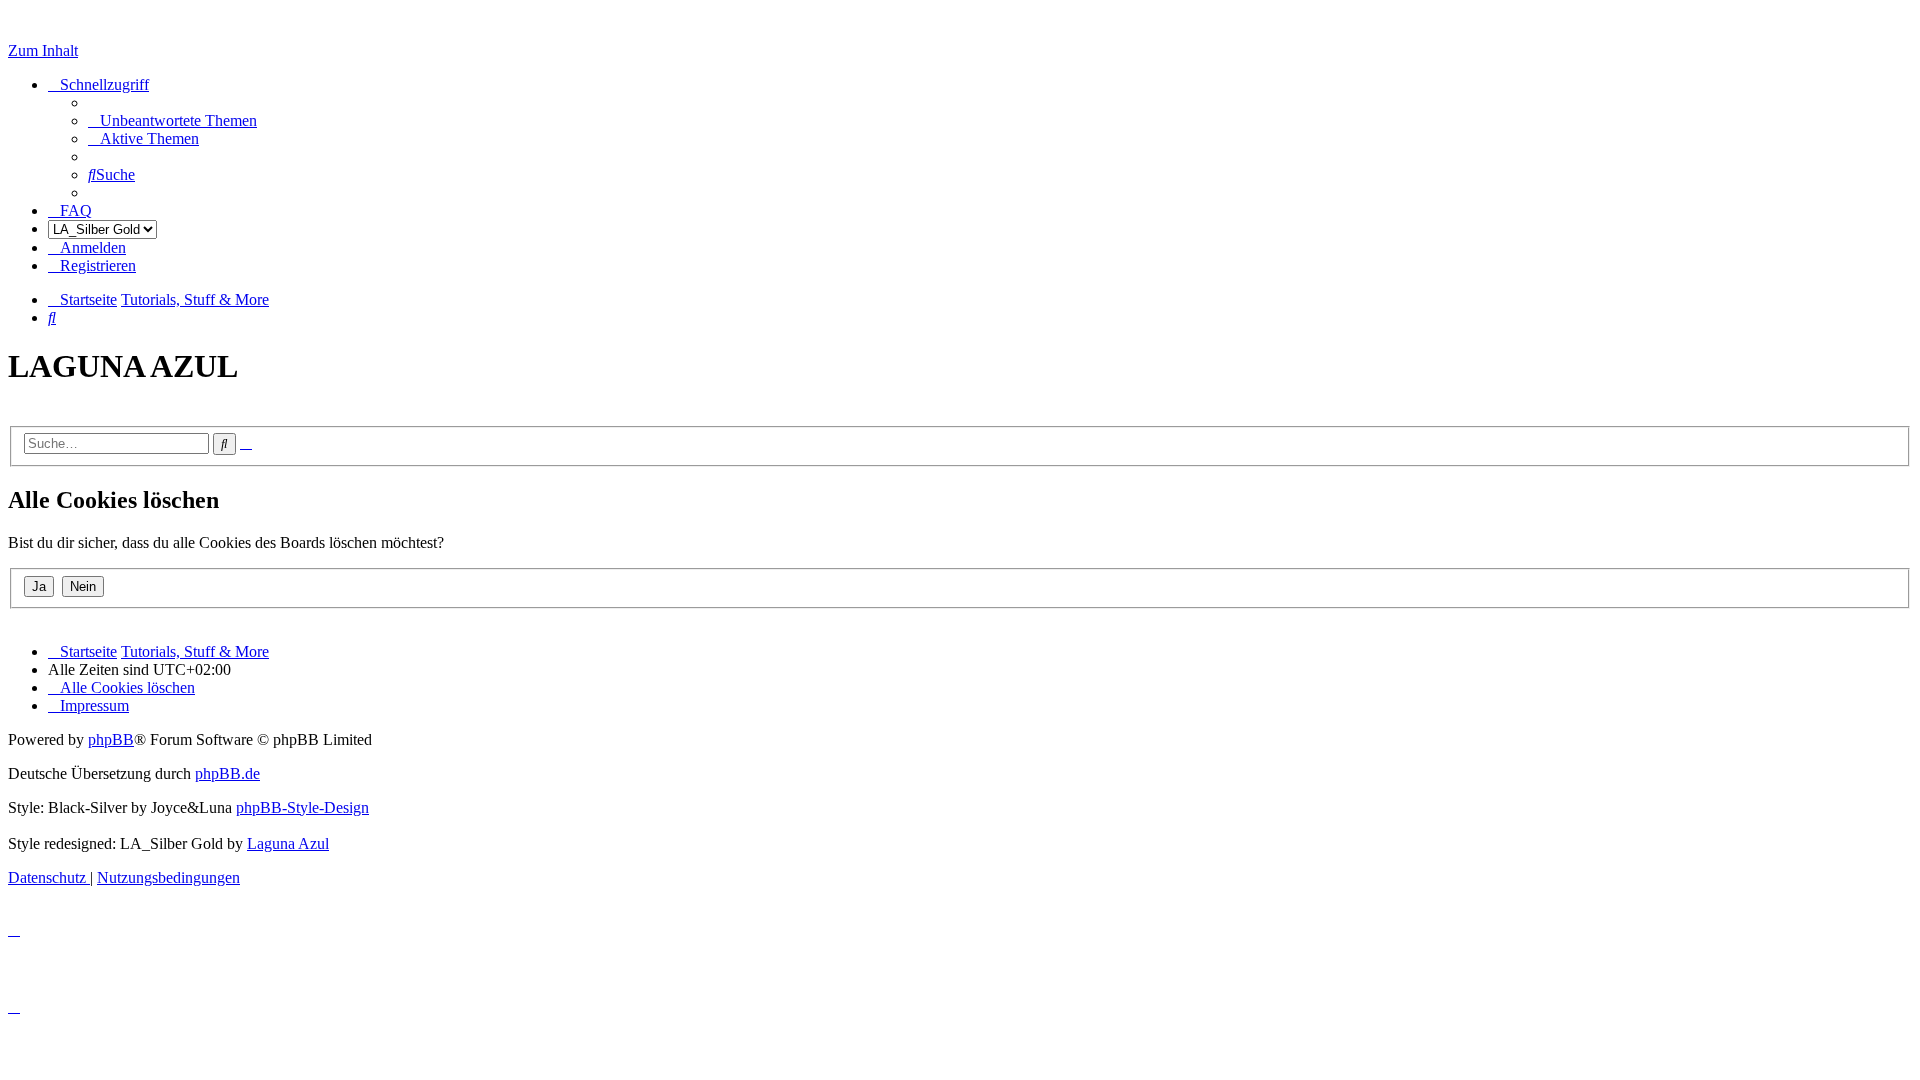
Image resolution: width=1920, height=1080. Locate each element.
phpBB (111, 739)
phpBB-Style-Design (302, 807)
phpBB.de (227, 773)
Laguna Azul (288, 843)
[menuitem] (172, 120)
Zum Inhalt (43, 50)
